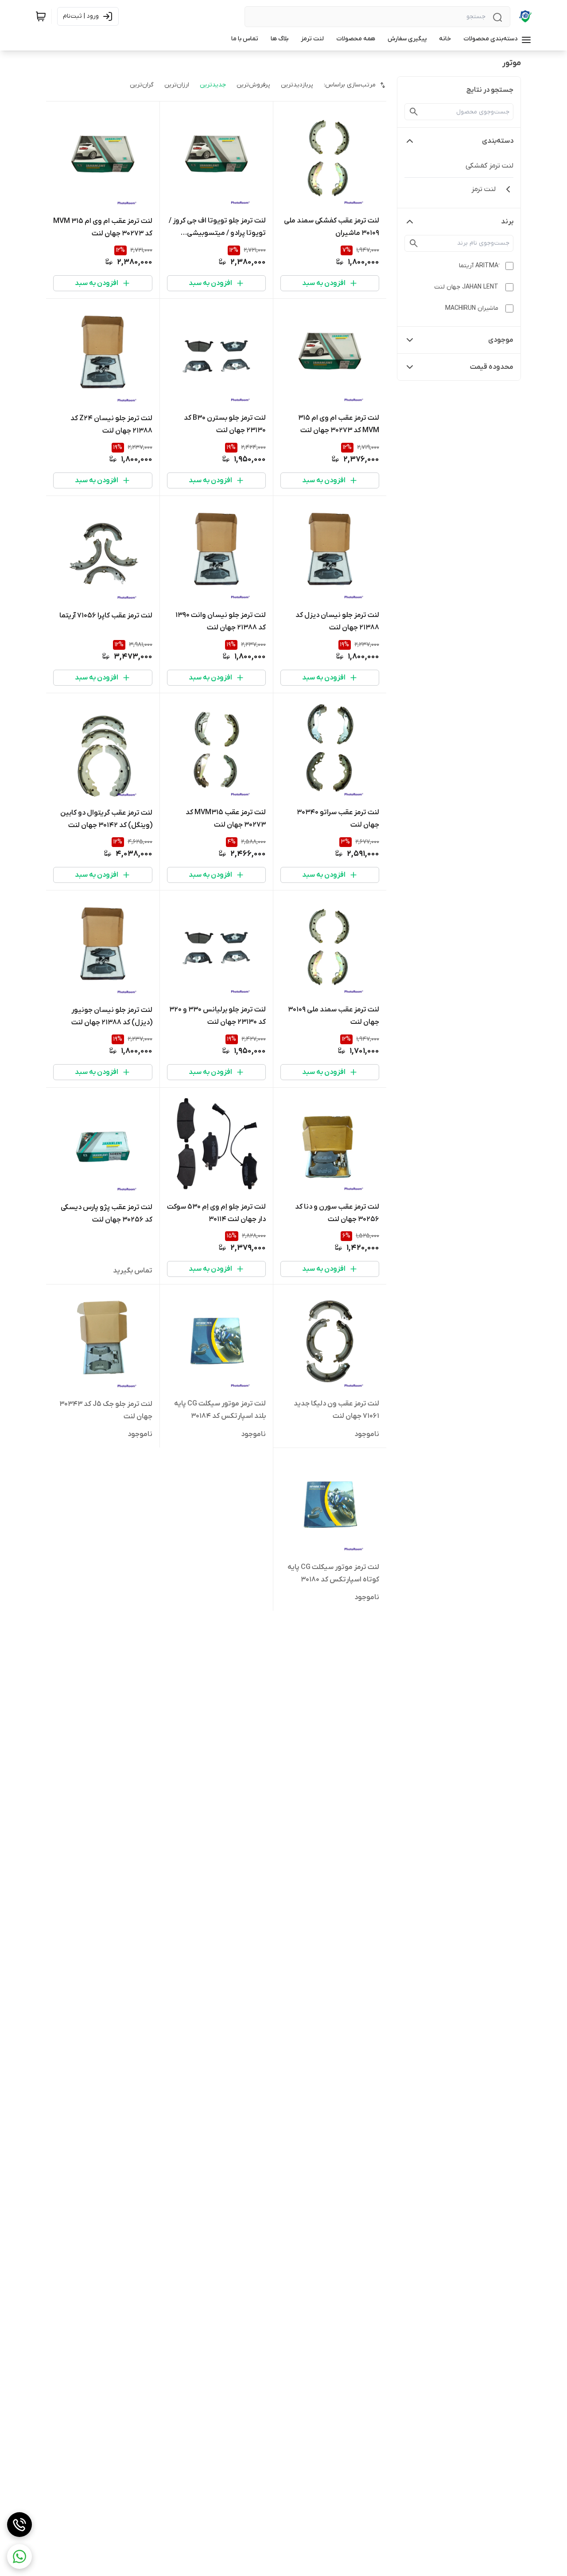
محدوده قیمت (492, 367)
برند (507, 222)
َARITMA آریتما (479, 266)
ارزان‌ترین (177, 85)
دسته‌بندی (498, 141)
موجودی (501, 340)
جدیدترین (213, 85)
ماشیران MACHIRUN (472, 308)
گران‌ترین (142, 85)
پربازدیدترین (297, 85)
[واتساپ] (19, 2556)
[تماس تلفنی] (19, 2525)
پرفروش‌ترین (253, 85)
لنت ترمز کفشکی (489, 166)
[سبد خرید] (41, 16)
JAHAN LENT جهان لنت (466, 287)
